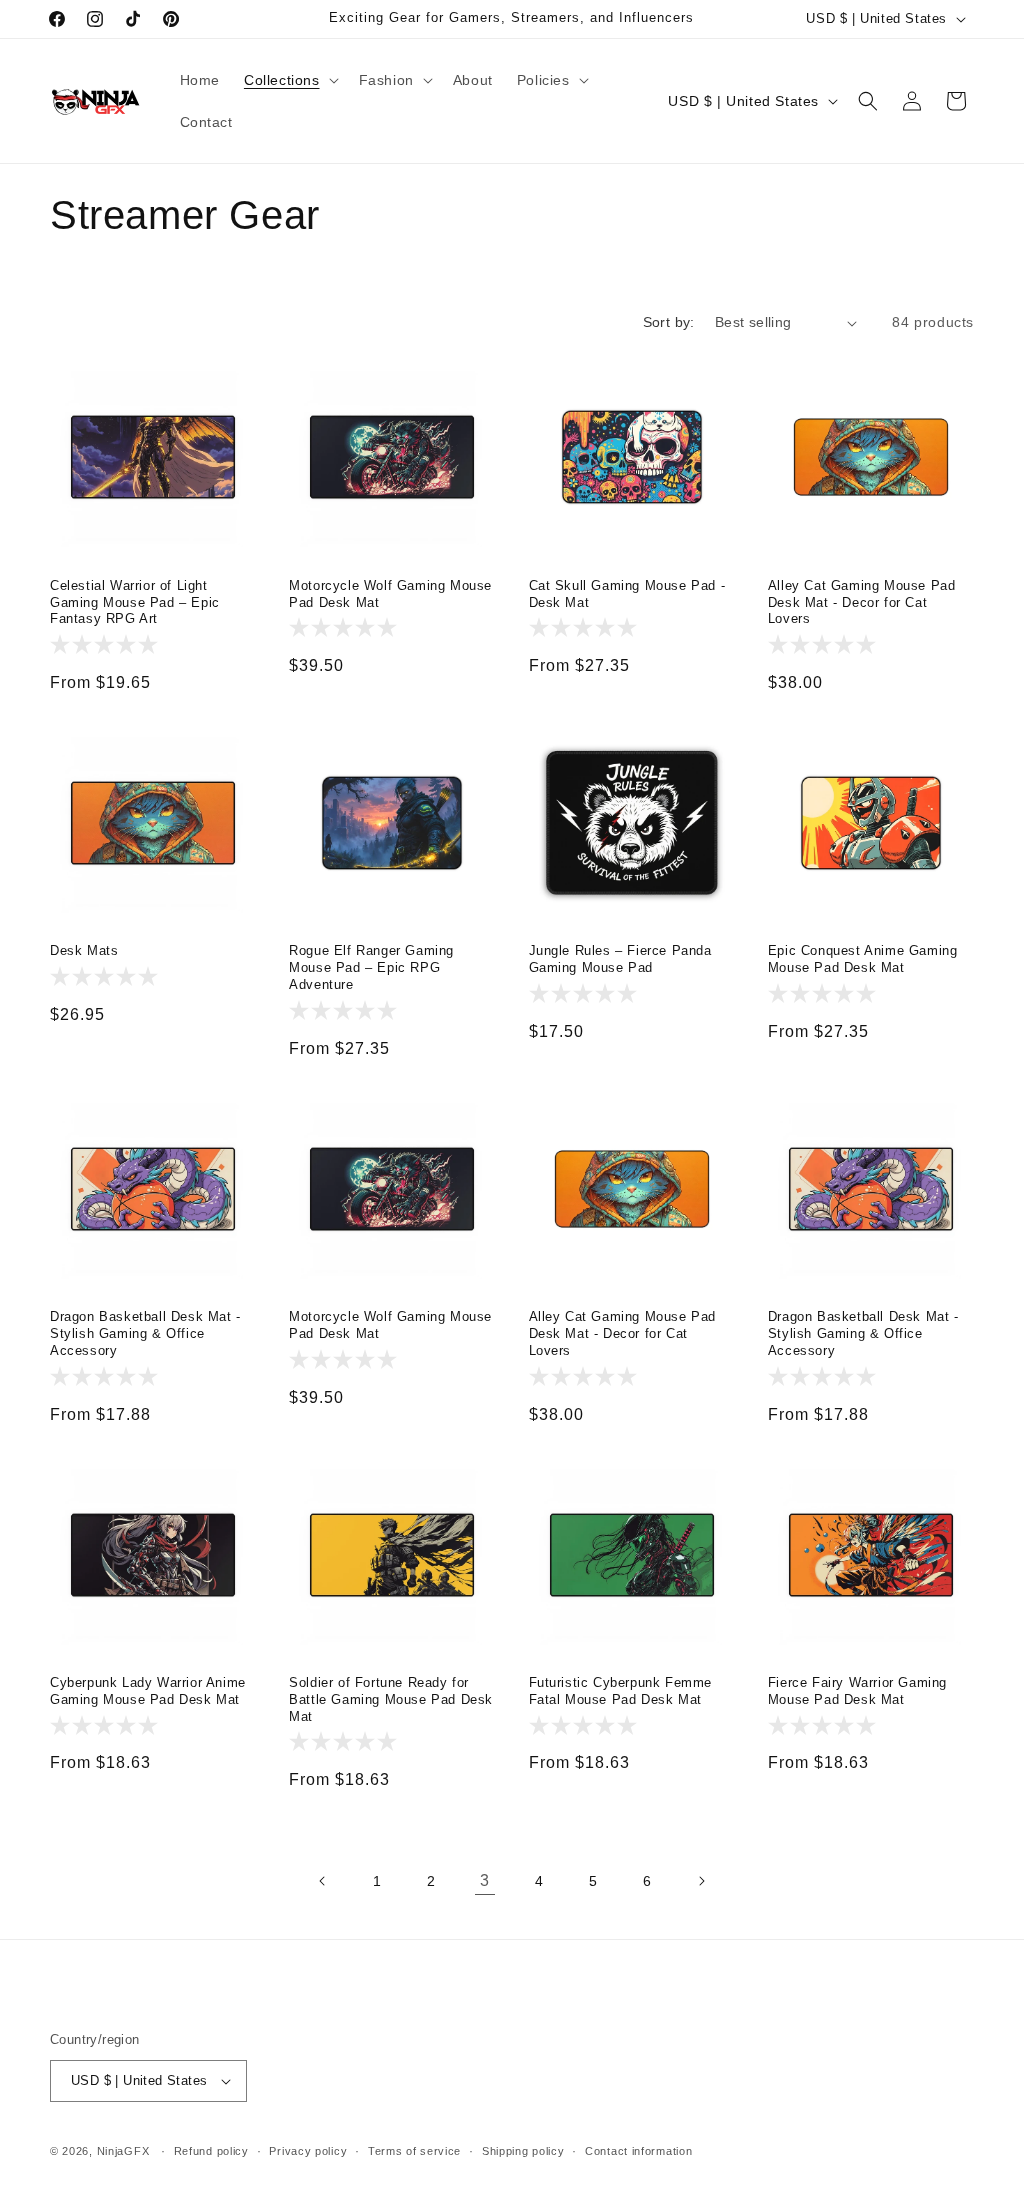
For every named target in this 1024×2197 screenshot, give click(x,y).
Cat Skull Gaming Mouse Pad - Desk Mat (627, 594)
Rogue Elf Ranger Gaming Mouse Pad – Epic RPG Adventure (371, 967)
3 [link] (485, 1880)
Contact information (638, 2151)
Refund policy (211, 2151)
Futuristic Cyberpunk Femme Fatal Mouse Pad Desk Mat (621, 1691)
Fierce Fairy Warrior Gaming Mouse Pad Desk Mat (857, 1691)
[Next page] (701, 1881)
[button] (289, 80)
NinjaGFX (123, 2151)
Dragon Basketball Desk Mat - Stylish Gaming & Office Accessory (145, 1333)
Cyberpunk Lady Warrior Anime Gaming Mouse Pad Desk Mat (148, 1691)
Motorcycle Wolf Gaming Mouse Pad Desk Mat (390, 594)
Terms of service (414, 2151)
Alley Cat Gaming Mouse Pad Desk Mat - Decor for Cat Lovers (862, 602)
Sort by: (669, 322)
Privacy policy (308, 2151)
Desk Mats (84, 950)
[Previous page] (323, 1881)
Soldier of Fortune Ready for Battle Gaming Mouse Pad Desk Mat (391, 1699)
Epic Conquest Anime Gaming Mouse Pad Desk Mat (863, 959)
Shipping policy (523, 2151)
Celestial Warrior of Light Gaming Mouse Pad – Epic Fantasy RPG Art (135, 602)
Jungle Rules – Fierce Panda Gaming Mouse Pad (620, 959)
